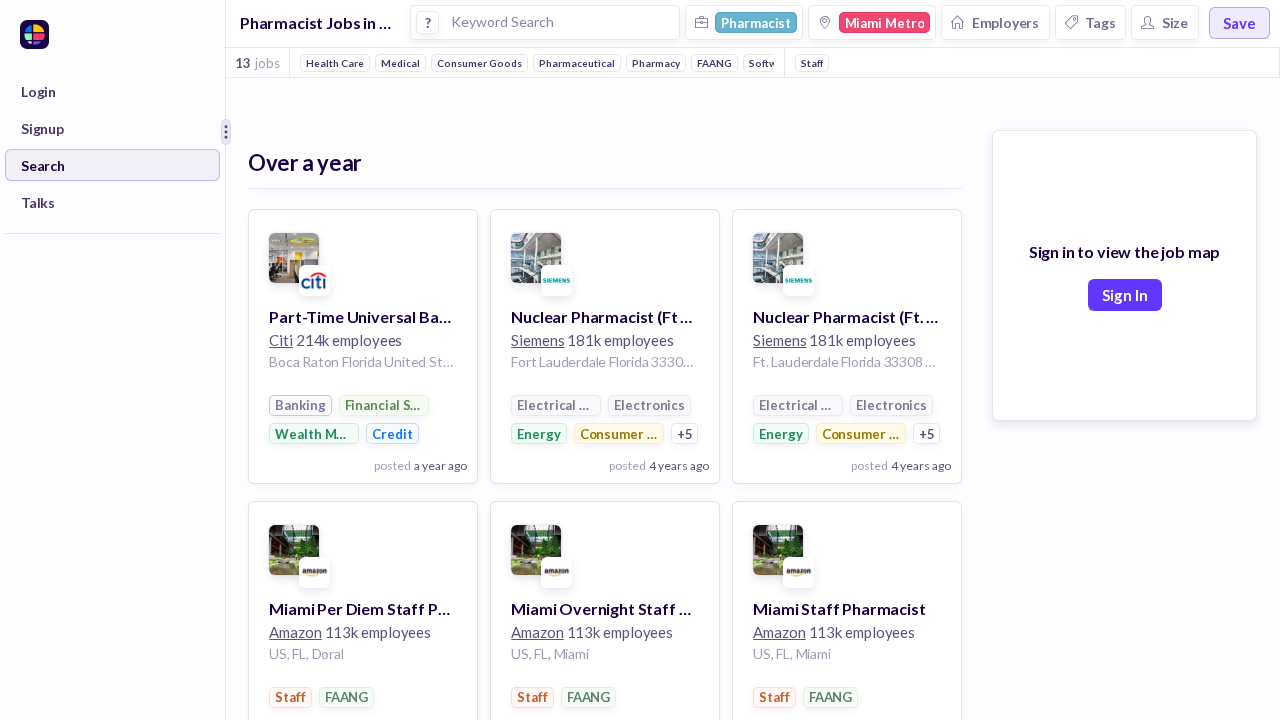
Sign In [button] (1125, 295)
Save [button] (1239, 23)
